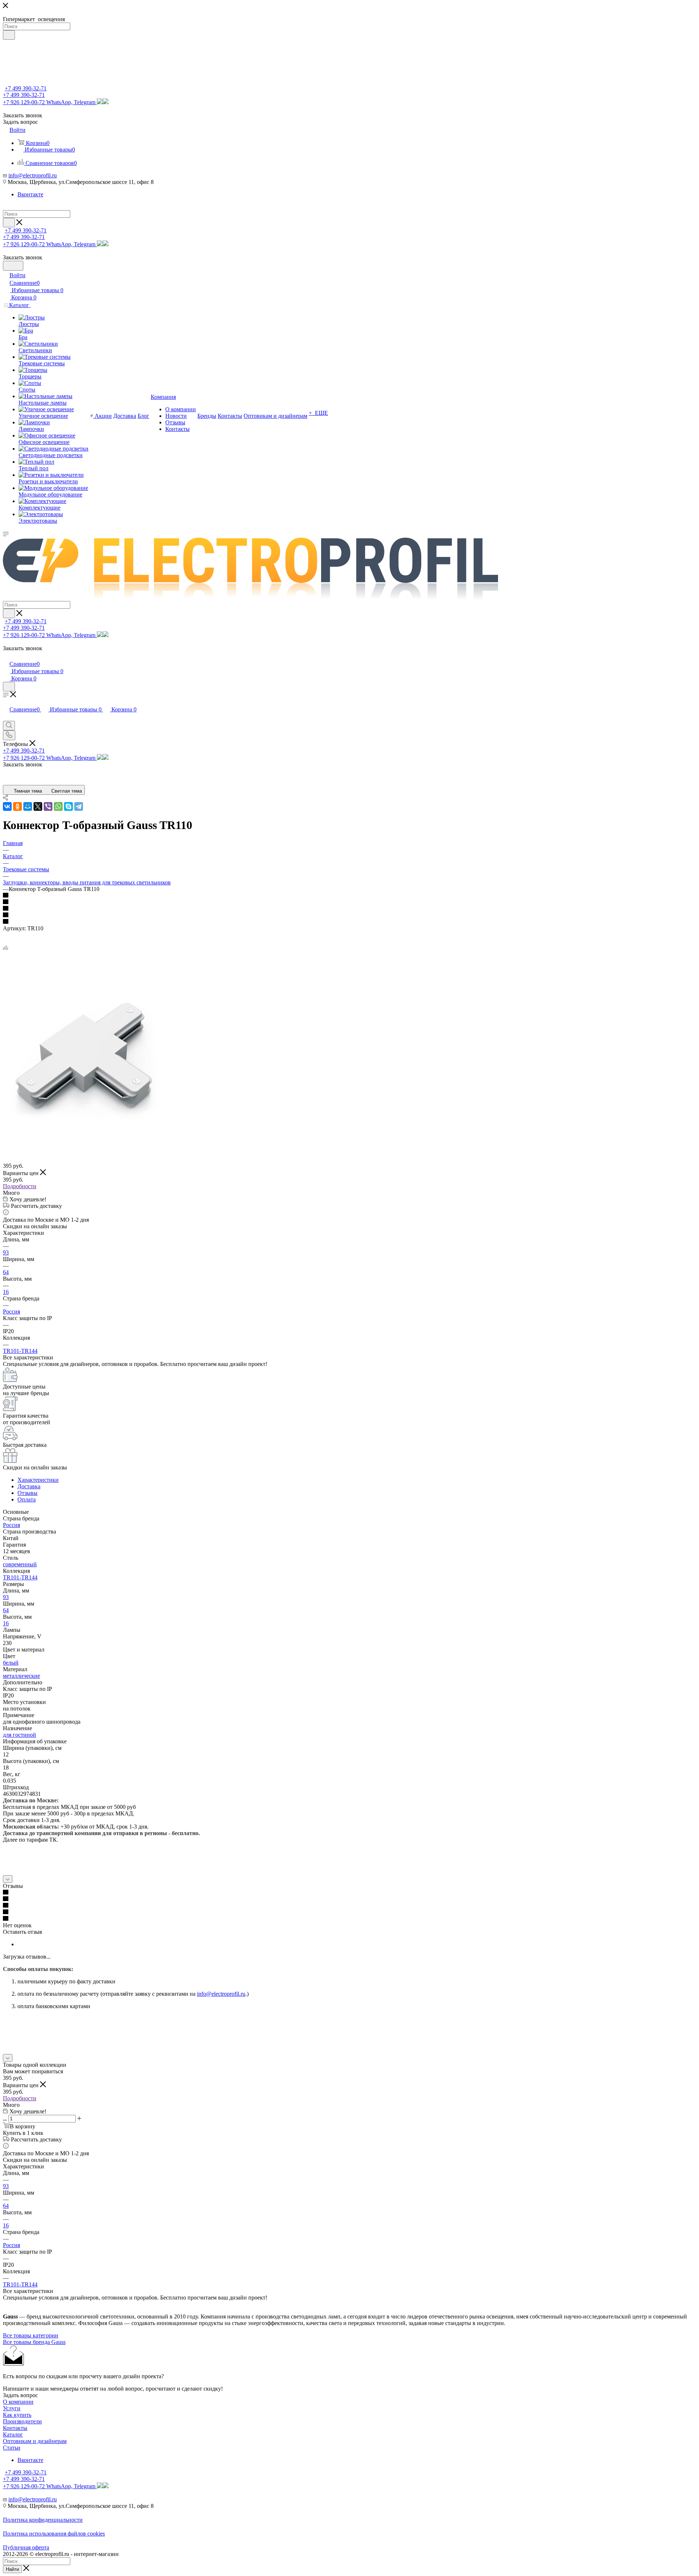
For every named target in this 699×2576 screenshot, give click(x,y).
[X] (38, 806)
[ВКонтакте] (7, 806)
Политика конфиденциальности (43, 2520)
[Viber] (48, 806)
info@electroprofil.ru (33, 175)
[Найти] (9, 35)
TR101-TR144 (20, 1351)
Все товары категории (31, 2335)
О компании (18, 2402)
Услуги (12, 2408)
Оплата (27, 1499)
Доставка (29, 1486)
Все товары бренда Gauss (34, 2342)
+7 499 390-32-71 (26, 88)
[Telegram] (79, 806)
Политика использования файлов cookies (54, 2534)
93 (6, 1252)
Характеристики (38, 1480)
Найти (12, 2569)
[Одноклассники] (17, 806)
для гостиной (19, 1735)
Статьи (12, 2448)
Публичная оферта (26, 2547)
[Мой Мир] (28, 806)
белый (11, 1663)
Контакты (15, 2428)
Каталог (13, 2434)
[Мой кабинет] (6, 656)
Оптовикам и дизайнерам (35, 2441)
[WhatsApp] (58, 806)
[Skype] (68, 806)
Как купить (17, 2415)
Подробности (20, 1186)
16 (6, 1292)
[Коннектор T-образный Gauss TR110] (85, 1140)
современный (20, 1564)
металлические (21, 1676)
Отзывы (27, 1493)
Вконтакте (30, 194)
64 (6, 1272)
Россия (11, 1311)
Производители (22, 2421)
